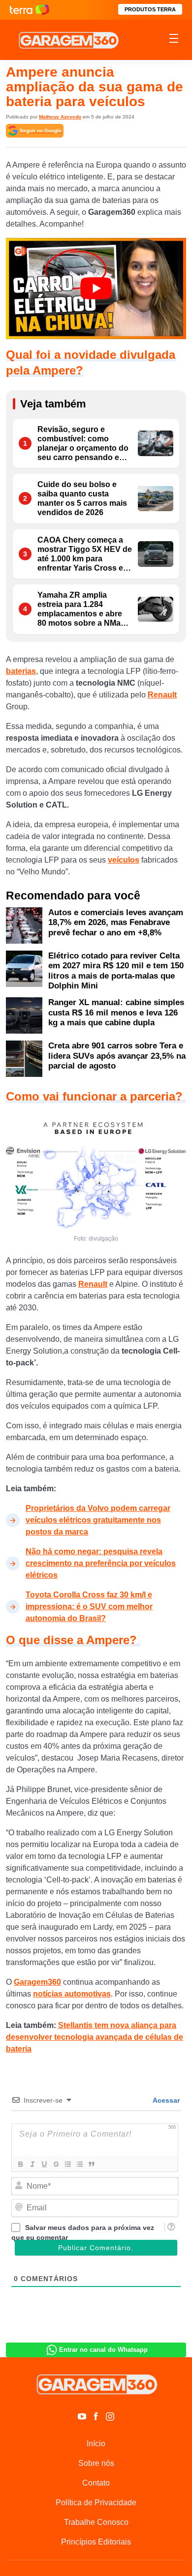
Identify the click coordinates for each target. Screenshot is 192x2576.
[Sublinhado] (44, 2164)
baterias (21, 671)
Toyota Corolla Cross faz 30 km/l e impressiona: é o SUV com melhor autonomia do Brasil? (89, 1606)
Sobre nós (96, 2463)
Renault (162, 695)
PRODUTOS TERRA (150, 9)
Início (96, 2444)
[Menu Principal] (174, 40)
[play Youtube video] (96, 289)
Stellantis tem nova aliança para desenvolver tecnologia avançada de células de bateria (95, 2037)
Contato (96, 2483)
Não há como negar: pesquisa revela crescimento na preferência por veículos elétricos (101, 1563)
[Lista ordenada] (67, 2164)
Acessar (165, 2100)
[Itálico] (32, 2164)
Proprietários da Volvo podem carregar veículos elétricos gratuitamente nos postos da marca (98, 1520)
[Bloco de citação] (91, 2164)
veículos (124, 860)
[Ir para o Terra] (30, 10)
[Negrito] (20, 2164)
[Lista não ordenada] (79, 2164)
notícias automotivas (72, 1994)
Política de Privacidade (96, 2503)
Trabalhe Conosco (96, 2522)
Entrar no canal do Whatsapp (103, 2350)
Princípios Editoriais (96, 2542)
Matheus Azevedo (60, 117)
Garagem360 (37, 1982)
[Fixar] (56, 2164)
